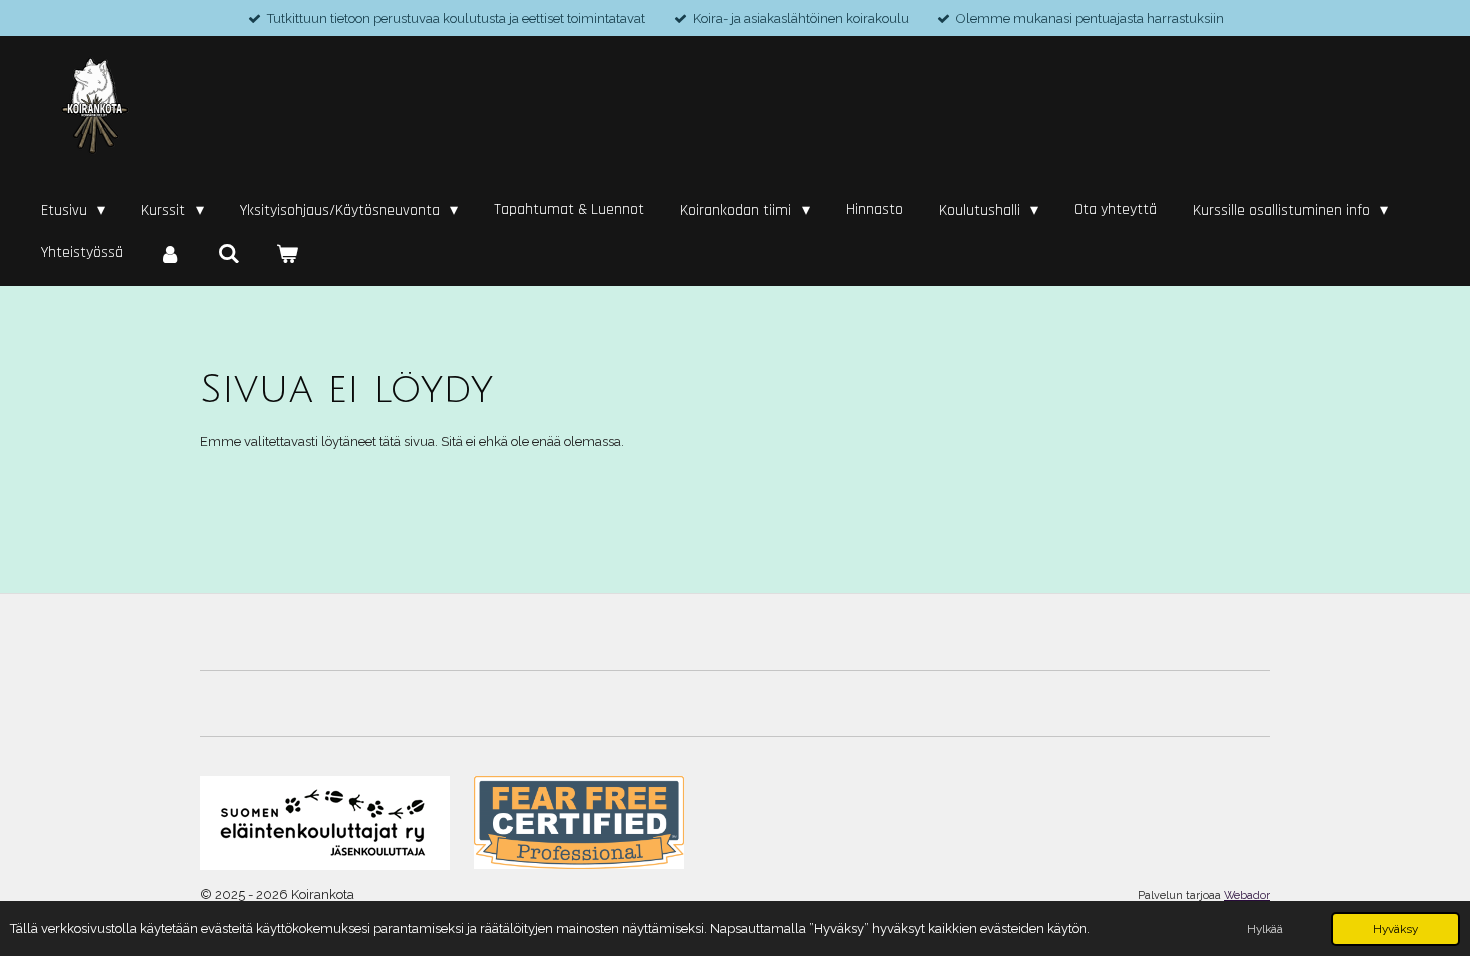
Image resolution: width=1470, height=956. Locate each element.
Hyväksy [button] (1395, 929)
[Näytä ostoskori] (287, 254)
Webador (1247, 895)
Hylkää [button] (1265, 929)
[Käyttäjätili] (170, 254)
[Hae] (228, 254)
